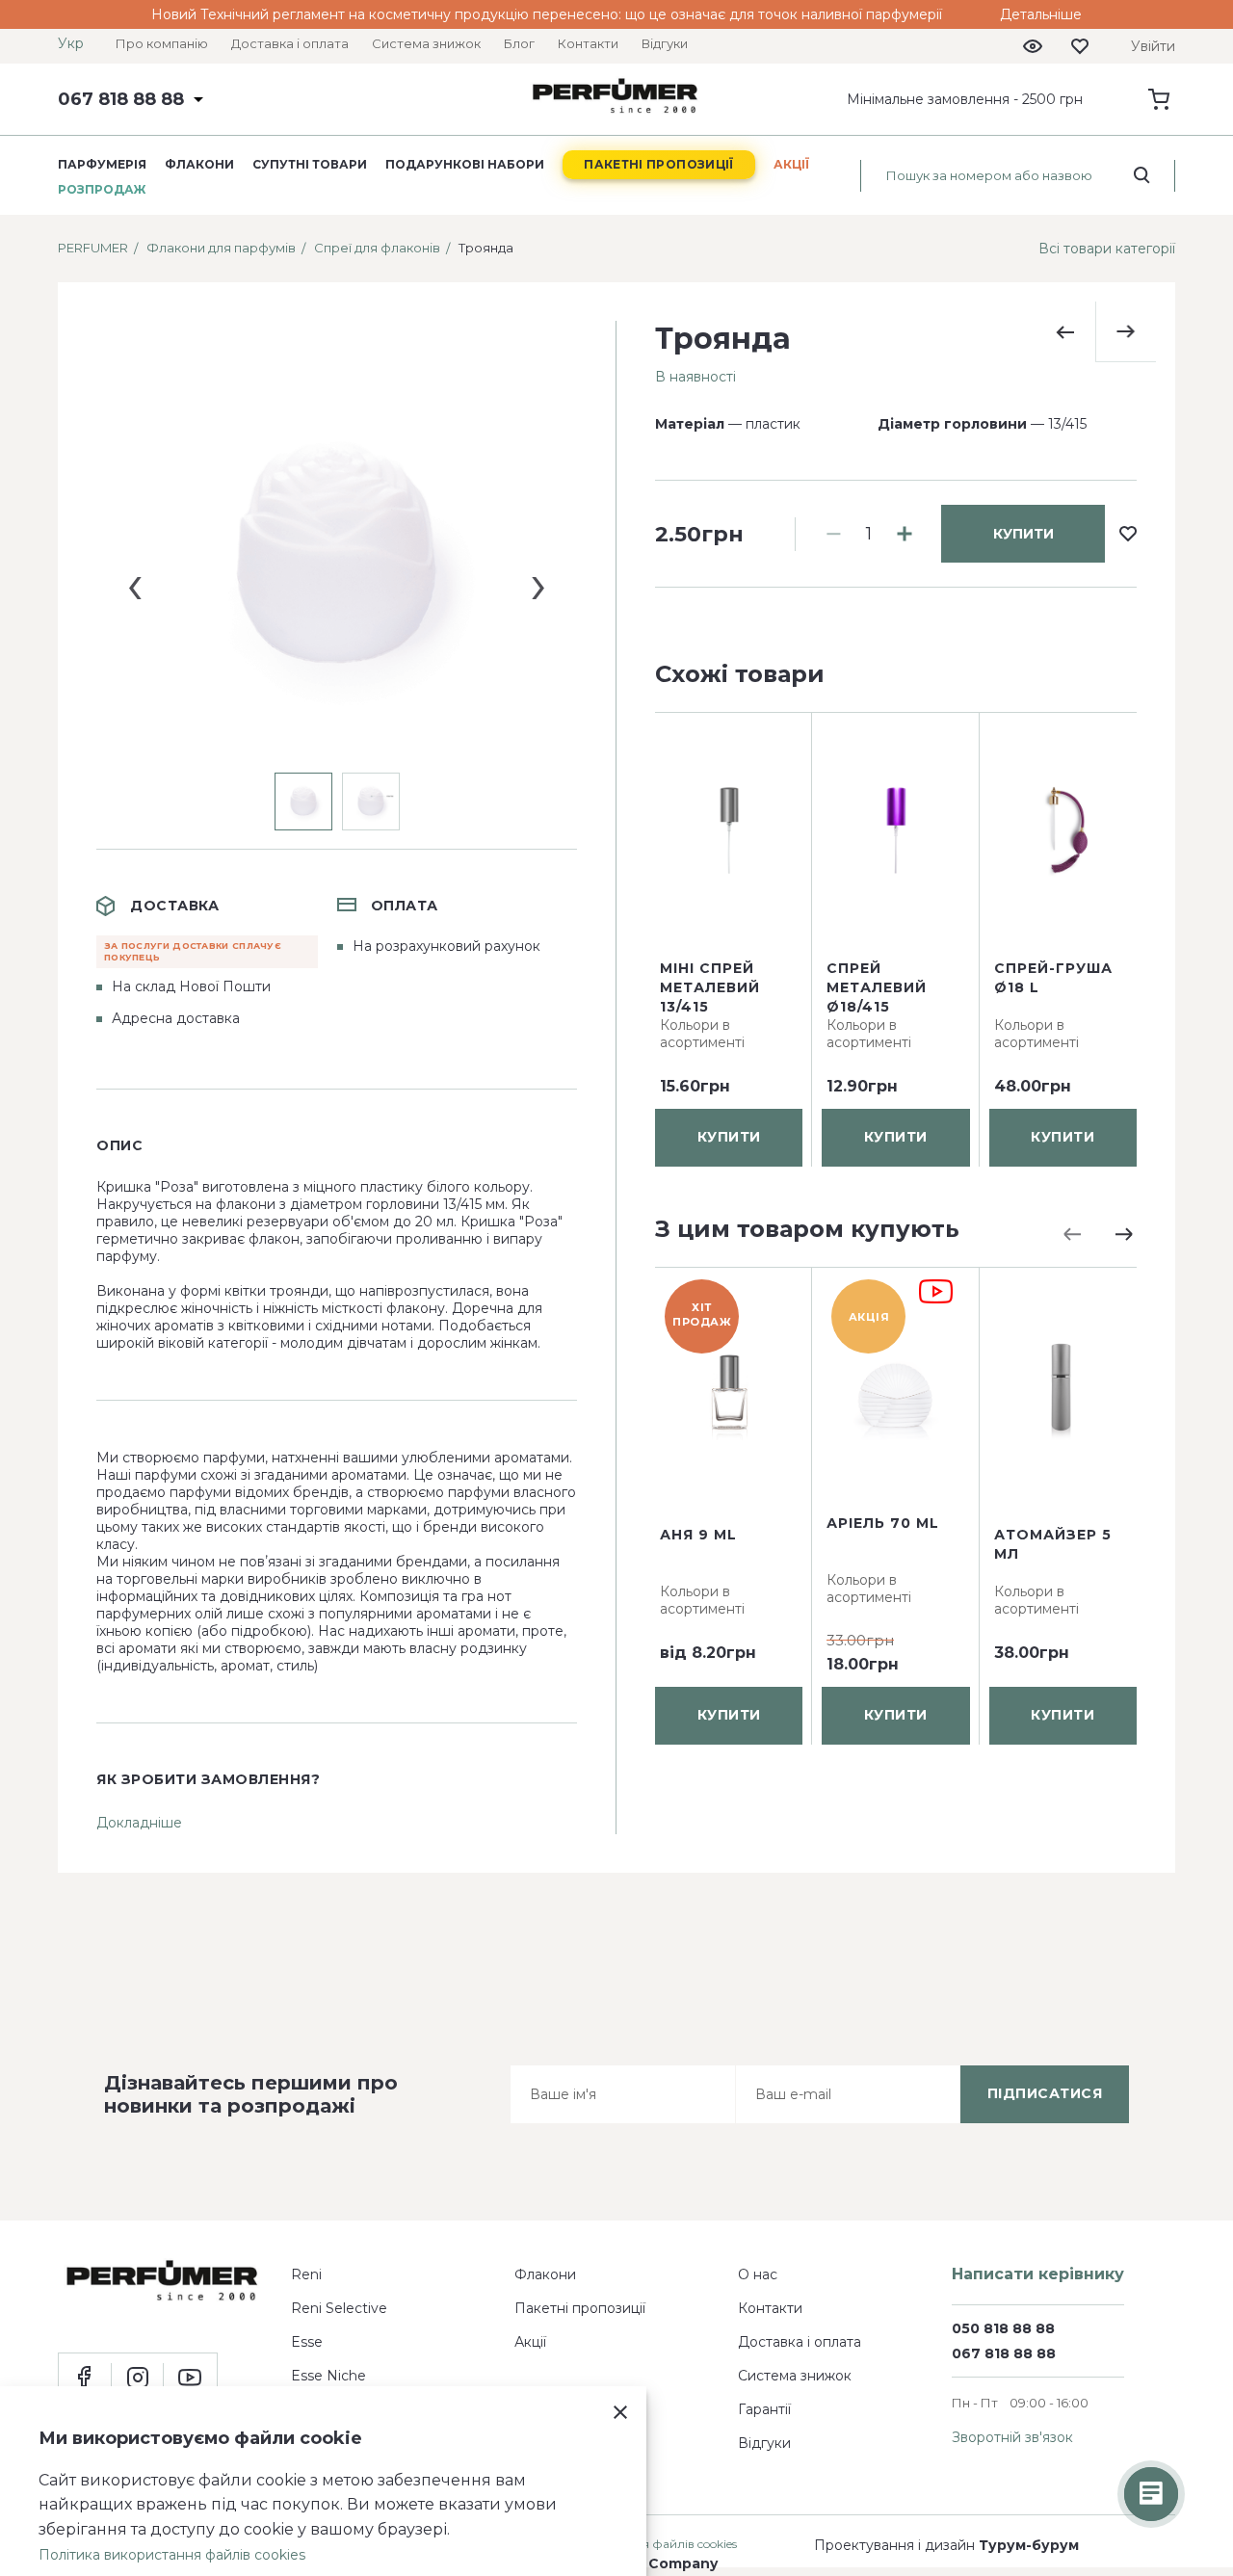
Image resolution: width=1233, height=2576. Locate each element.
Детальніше (1041, 14)
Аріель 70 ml (883, 1523)
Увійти (1153, 46)
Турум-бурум (1029, 2545)
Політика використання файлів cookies (172, 2555)
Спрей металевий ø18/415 (877, 987)
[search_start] (1142, 175)
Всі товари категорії (1107, 249)
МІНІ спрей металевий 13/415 (710, 987)
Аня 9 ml (698, 1535)
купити (1023, 534)
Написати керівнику (1038, 2274)
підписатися (1045, 2093)
